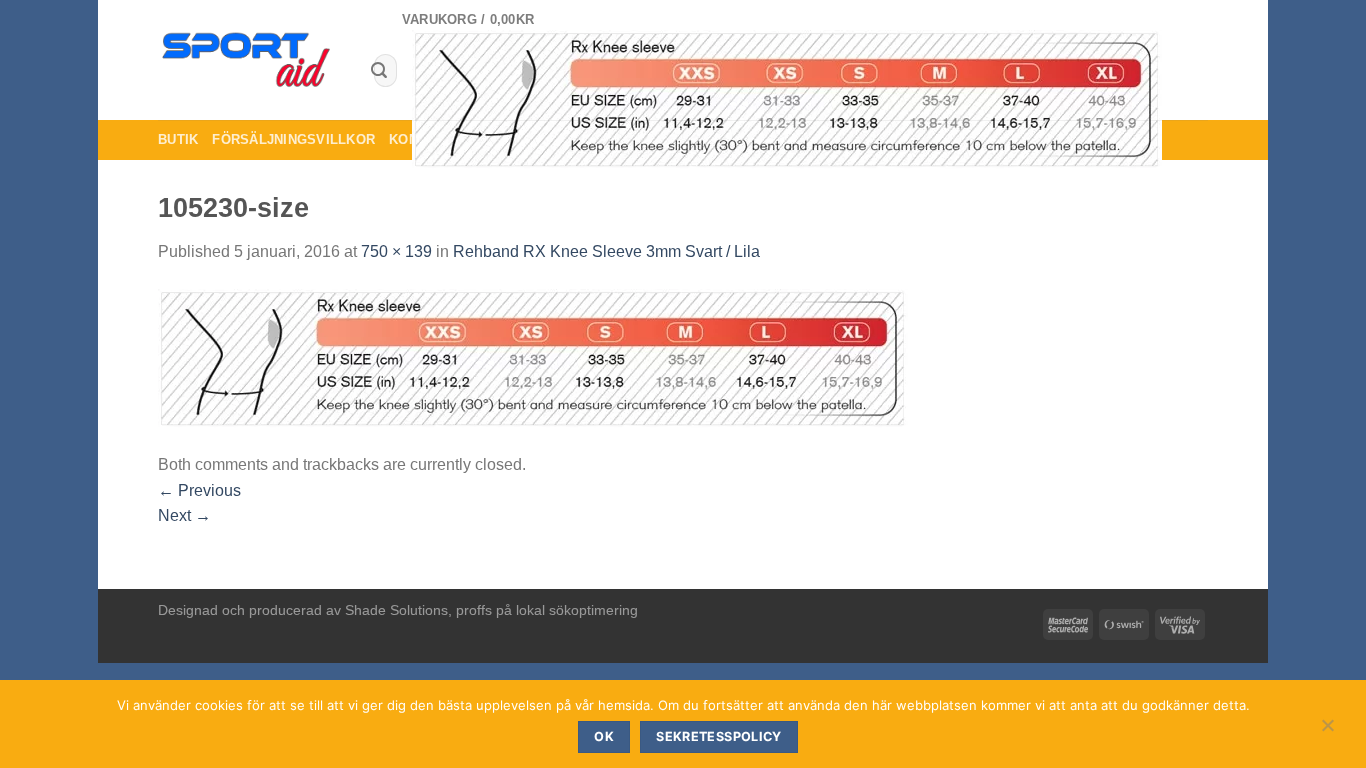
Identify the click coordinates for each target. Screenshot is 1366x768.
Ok (604, 736)
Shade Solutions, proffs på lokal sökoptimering (491, 610)
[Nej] (1327, 730)
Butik (178, 139)
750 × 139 (396, 251)
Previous (199, 490)
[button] (805, 89)
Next (184, 515)
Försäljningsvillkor (293, 139)
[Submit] (379, 71)
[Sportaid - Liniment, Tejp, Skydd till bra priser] (247, 60)
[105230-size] (533, 357)
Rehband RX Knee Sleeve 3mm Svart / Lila (606, 251)
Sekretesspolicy (719, 736)
